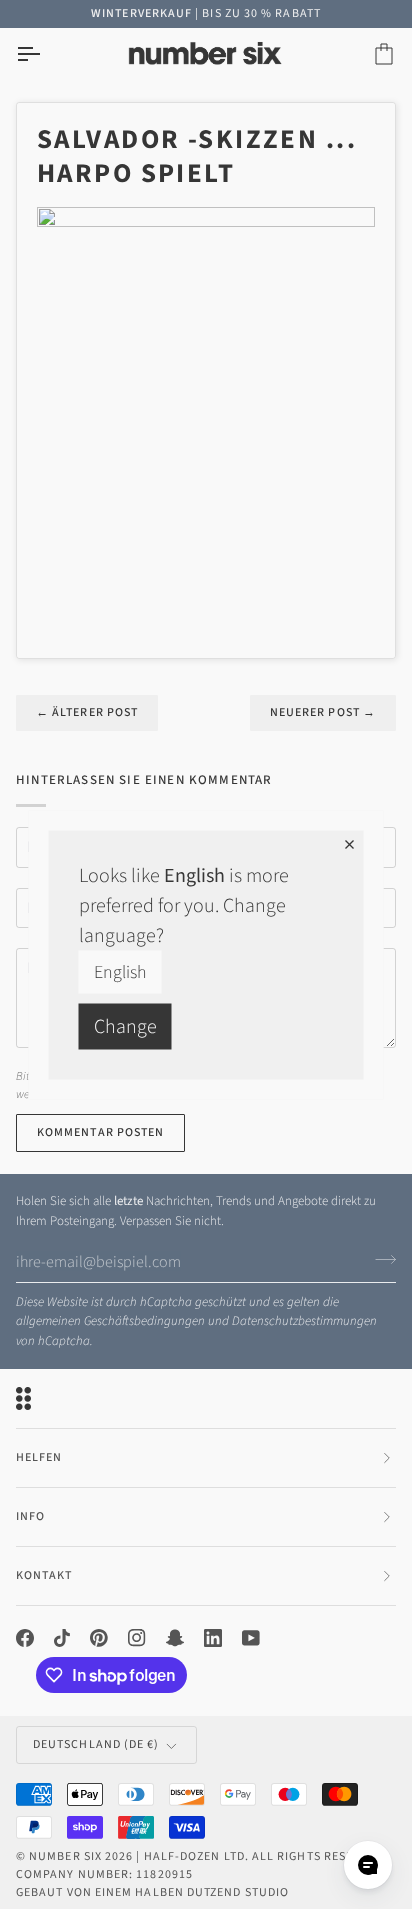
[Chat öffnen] (368, 1865)
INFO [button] (30, 1516)
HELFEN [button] (39, 1457)
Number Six (65, 1856)
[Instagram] (137, 1638)
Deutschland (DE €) (96, 1744)
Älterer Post (87, 712)
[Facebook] (25, 1638)
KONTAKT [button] (44, 1575)
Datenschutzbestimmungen (304, 1321)
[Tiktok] (62, 1638)
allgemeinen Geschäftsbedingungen (110, 1321)
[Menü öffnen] (46, 54)
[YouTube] (251, 1638)
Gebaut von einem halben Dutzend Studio (152, 1892)
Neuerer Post (323, 712)
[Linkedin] (213, 1638)
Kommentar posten (100, 1132)
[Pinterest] (99, 1638)
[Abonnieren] (379, 1259)
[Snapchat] (175, 1638)
